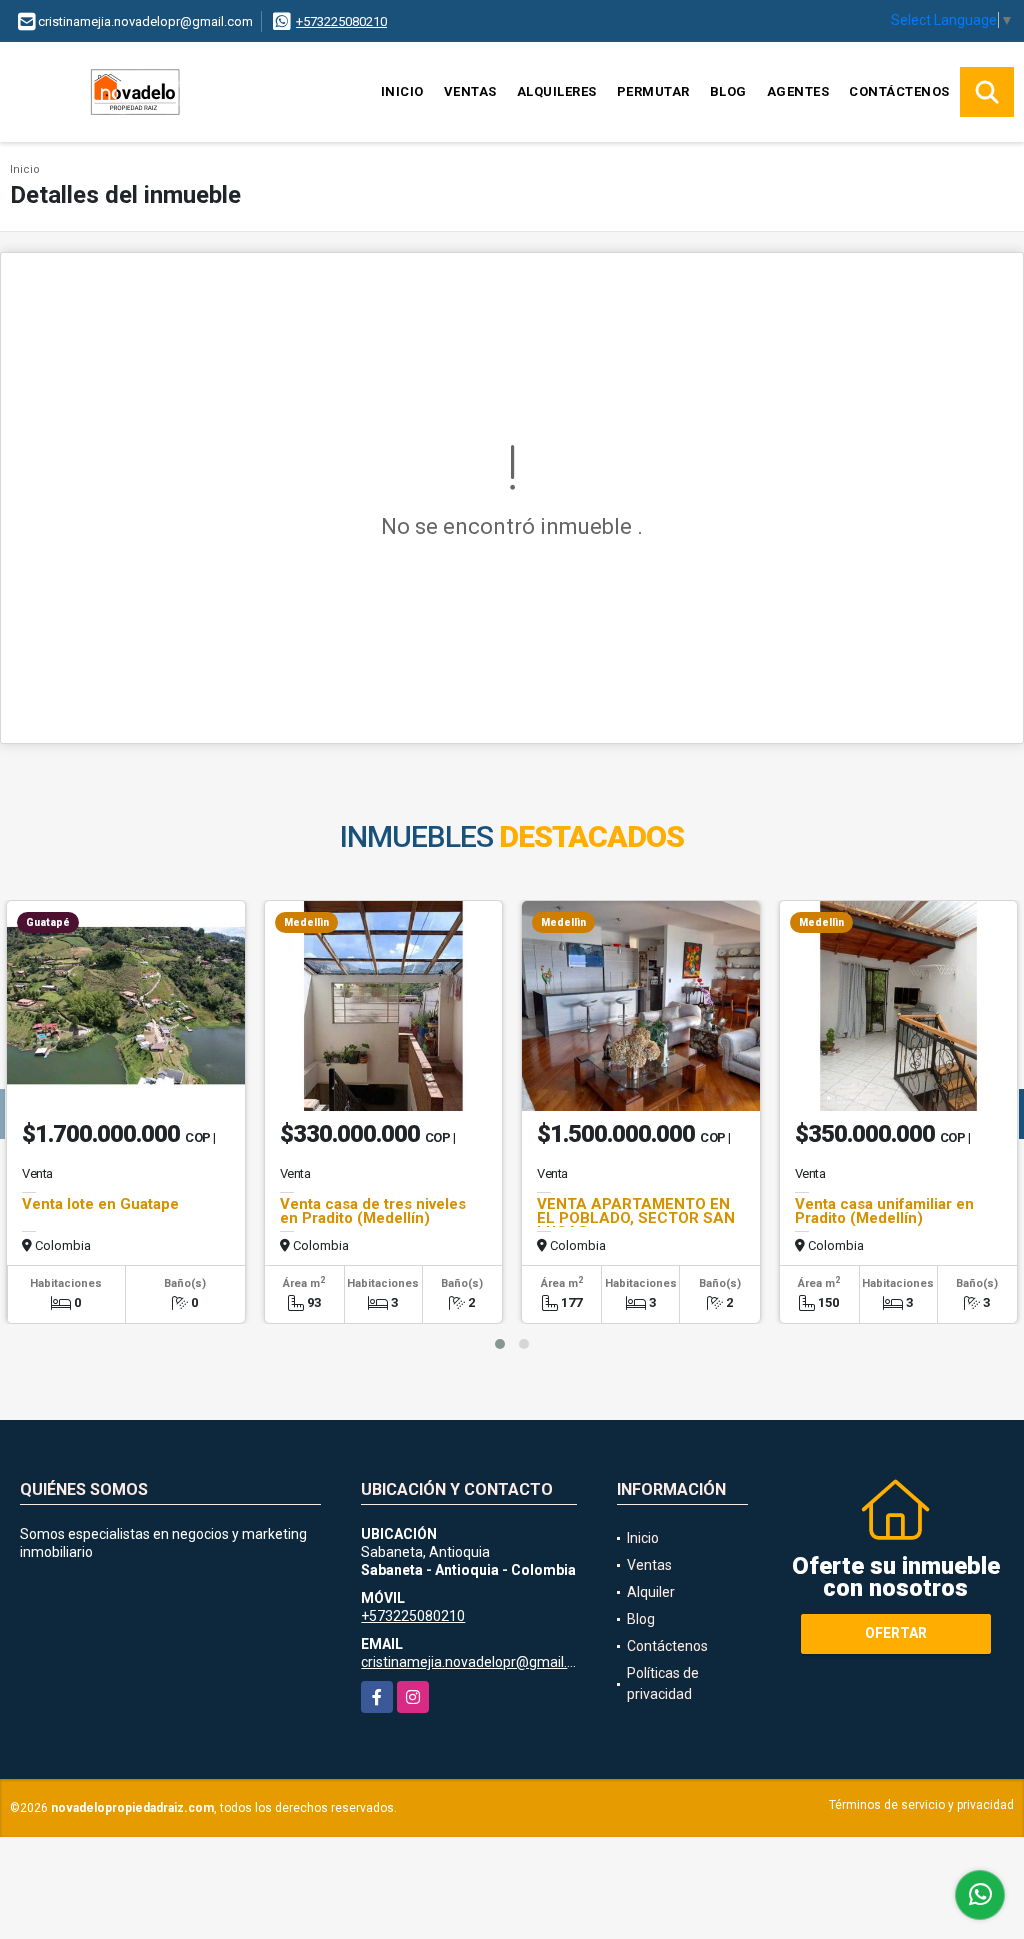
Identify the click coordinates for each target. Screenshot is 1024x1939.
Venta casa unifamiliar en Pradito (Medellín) (884, 1211)
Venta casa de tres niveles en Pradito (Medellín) (373, 1211)
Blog (728, 91)
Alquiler (651, 1592)
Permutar (653, 91)
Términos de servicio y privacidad (921, 1805)
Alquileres (557, 91)
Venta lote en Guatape (100, 1204)
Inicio (402, 91)
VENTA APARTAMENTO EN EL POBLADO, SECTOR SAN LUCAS (636, 1218)
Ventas (470, 91)
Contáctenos (899, 91)
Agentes (798, 91)
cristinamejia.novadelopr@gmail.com (478, 1662)
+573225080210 (341, 21)
